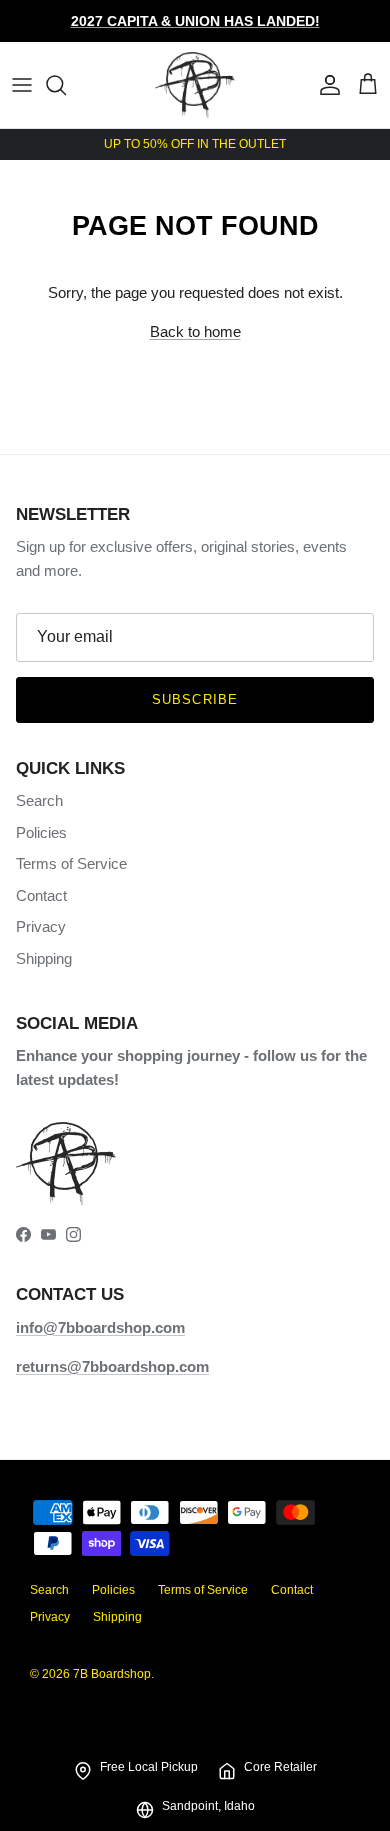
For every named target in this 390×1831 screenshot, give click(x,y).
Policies (41, 832)
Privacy (41, 926)
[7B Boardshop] (195, 85)
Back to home (195, 331)
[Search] (66, 85)
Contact (41, 895)
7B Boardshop (112, 1674)
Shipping (44, 958)
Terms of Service (71, 863)
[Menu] (22, 85)
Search (39, 800)
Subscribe (194, 699)
